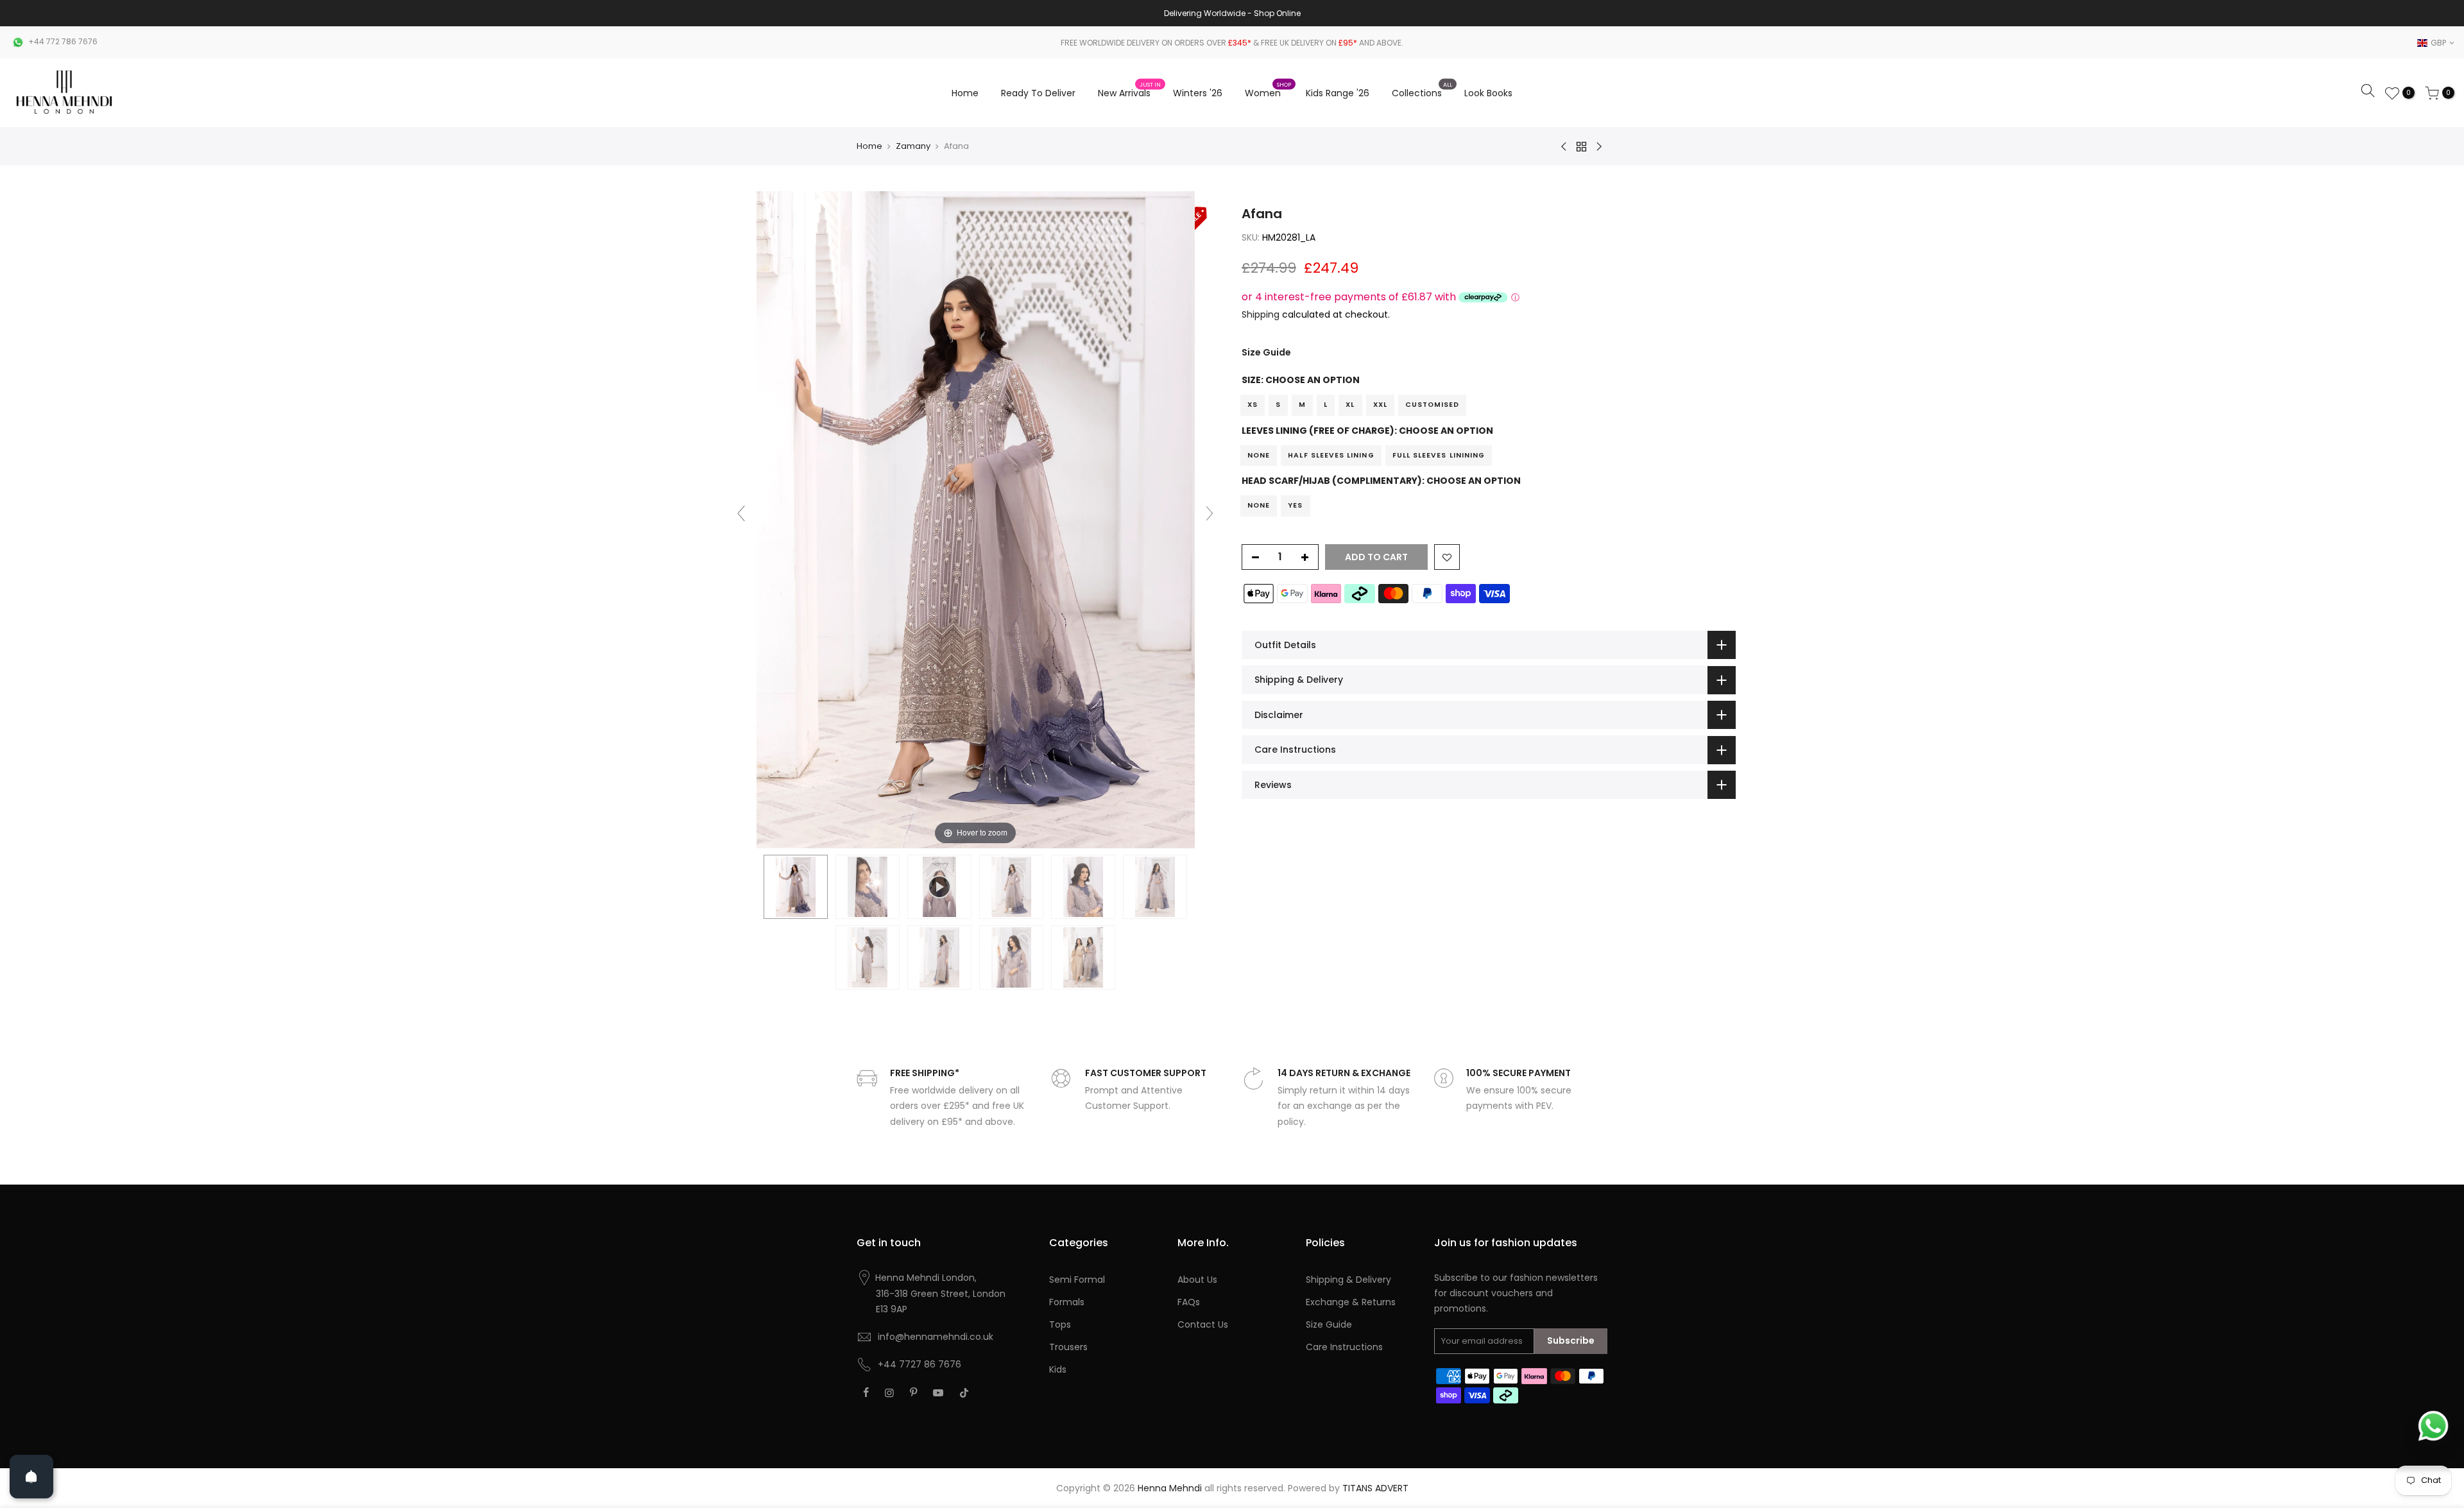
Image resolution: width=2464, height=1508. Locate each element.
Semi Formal (1077, 1280)
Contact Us (1203, 1324)
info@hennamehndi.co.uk (936, 1337)
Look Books (1488, 93)
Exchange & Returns (1351, 1302)
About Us (1197, 1280)
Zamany (913, 146)
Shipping (1261, 314)
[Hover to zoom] (976, 519)
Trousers (1068, 1347)
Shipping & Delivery (1348, 1280)
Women (1268, 90)
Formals (1067, 1302)
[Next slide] (1210, 513)
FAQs (1189, 1302)
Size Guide (1266, 352)
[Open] (31, 1477)
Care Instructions (1344, 1347)
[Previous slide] (741, 513)
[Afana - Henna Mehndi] (796, 887)
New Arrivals (1129, 90)
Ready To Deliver (1038, 93)
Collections (1422, 90)
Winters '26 (1198, 93)
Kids (1058, 1369)
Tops (1060, 1324)
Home (965, 93)
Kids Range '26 (1338, 93)
